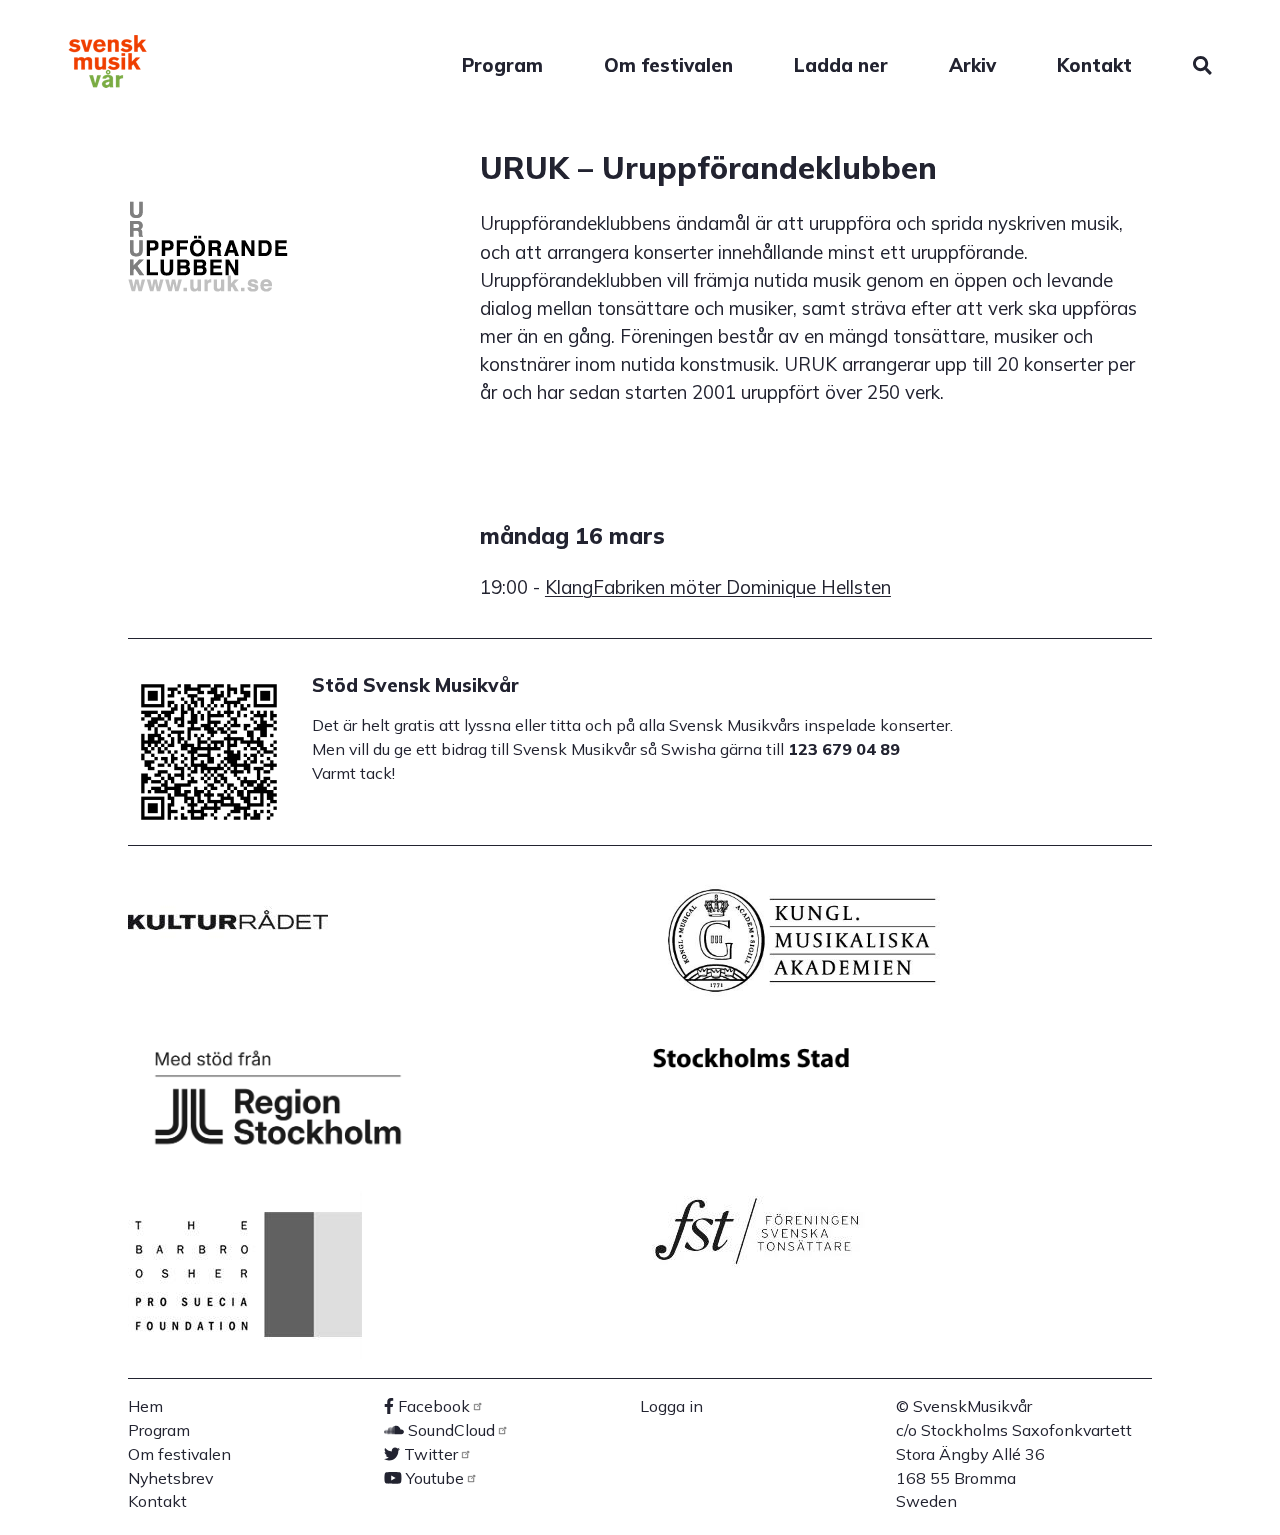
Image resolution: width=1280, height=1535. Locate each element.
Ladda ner (841, 65)
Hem (145, 1406)
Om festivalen (668, 65)
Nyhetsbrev (170, 1478)
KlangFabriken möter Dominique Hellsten (718, 587)
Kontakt (1094, 65)
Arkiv (972, 65)
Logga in (671, 1406)
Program (502, 65)
